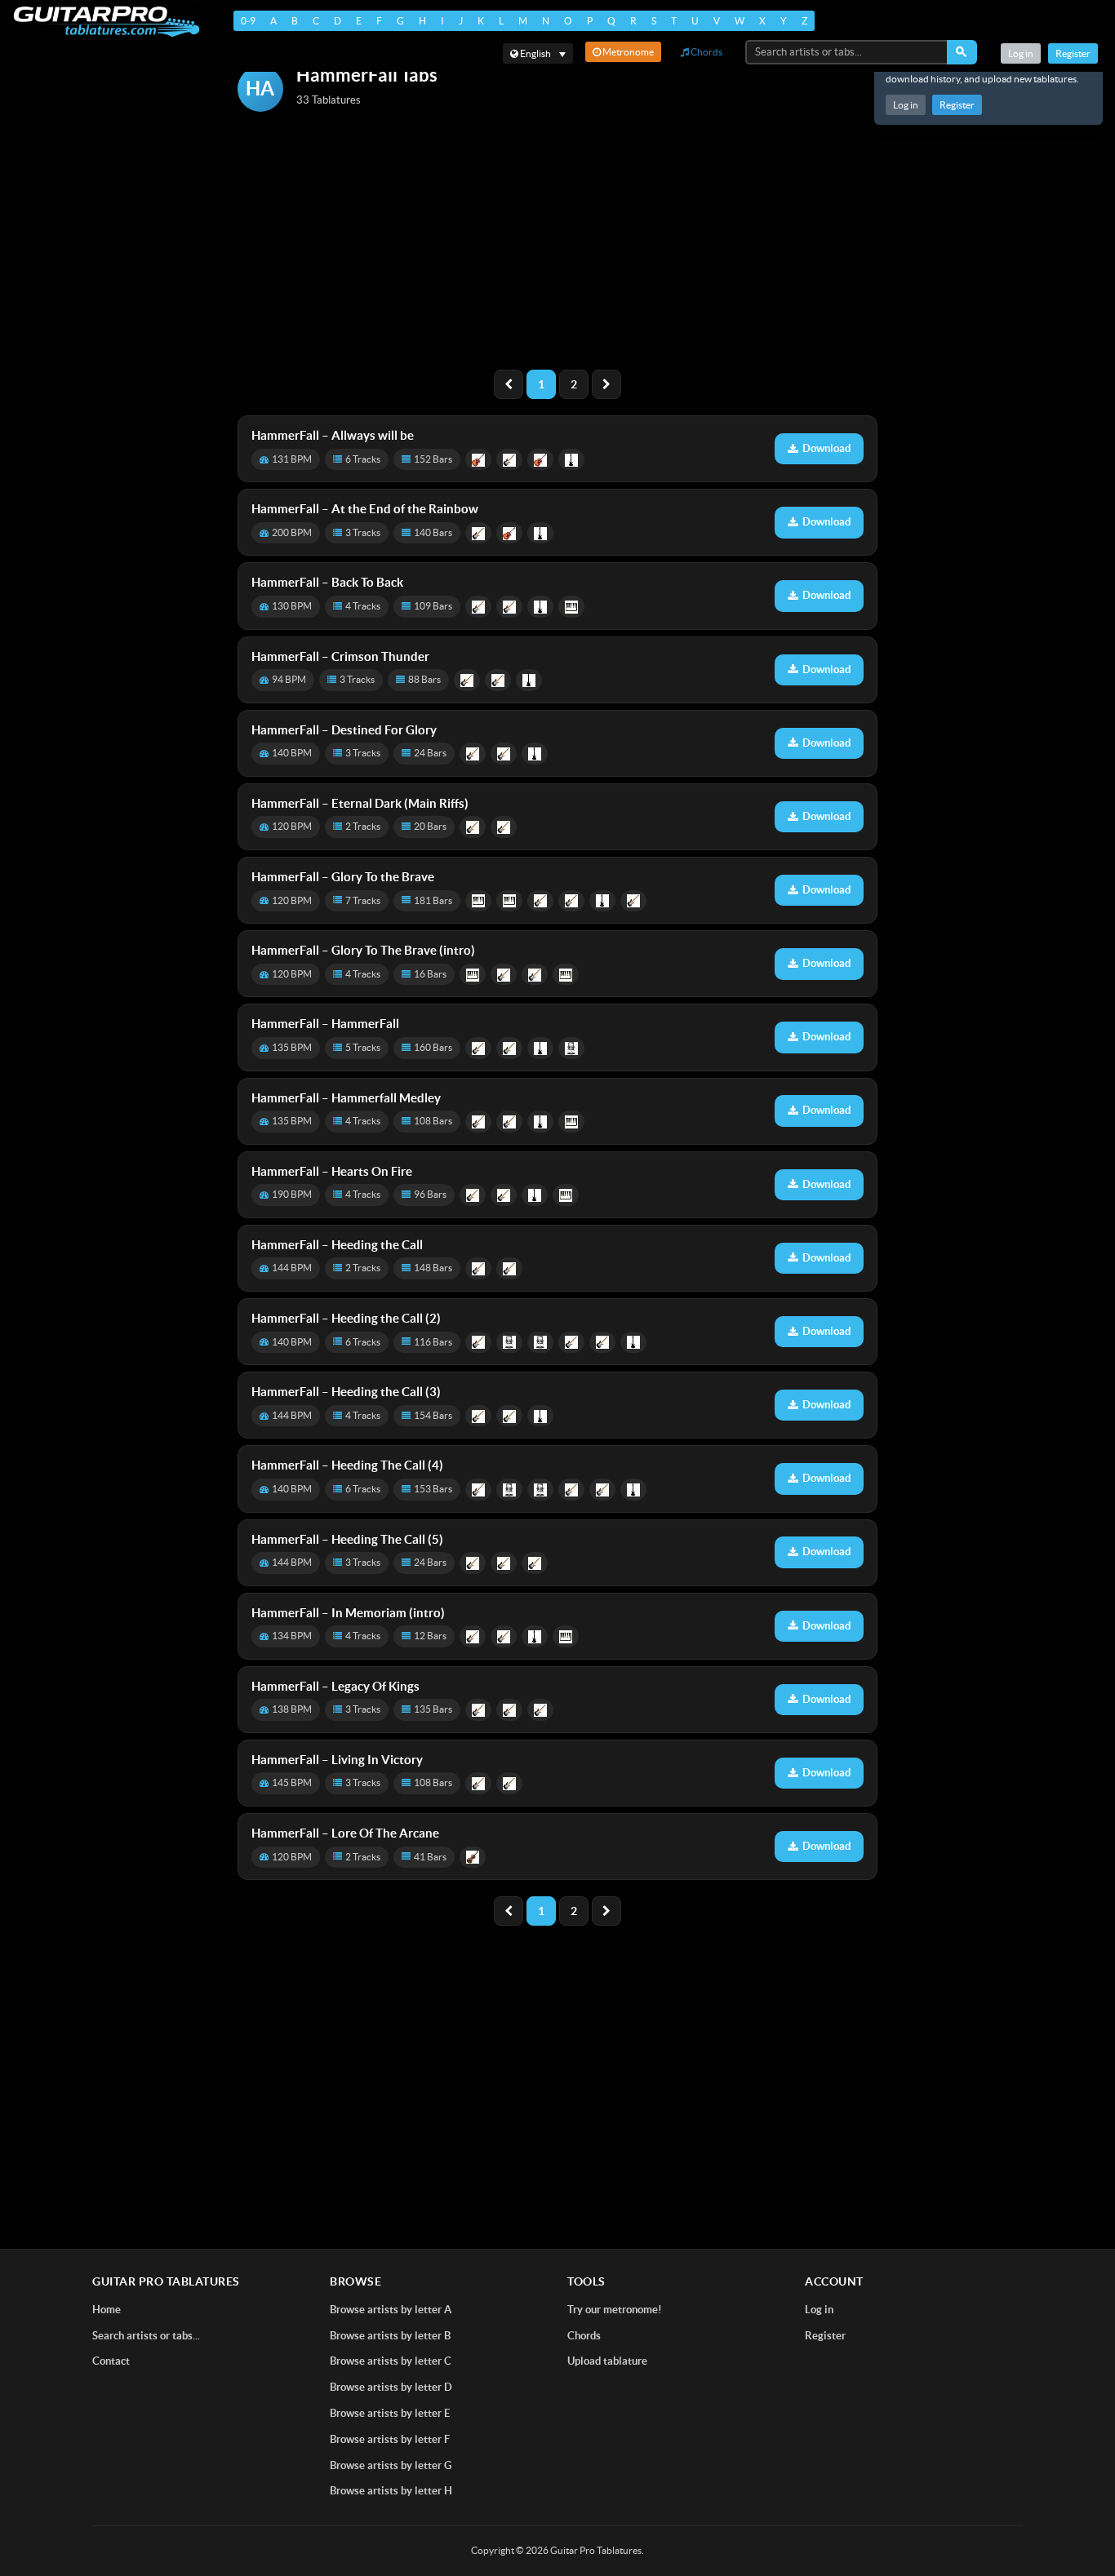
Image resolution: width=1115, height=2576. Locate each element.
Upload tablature (607, 2361)
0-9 (248, 21)
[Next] (606, 384)
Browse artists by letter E (390, 2413)
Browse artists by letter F (390, 2439)
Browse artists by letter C (391, 2361)
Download (826, 448)
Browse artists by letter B (390, 2336)
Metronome (627, 52)
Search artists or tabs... (146, 2336)
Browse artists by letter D (391, 2387)
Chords (706, 52)
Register (957, 105)
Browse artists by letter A (391, 2310)
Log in (906, 105)
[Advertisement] (557, 242)
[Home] (107, 22)
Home (107, 2310)
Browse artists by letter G (391, 2465)
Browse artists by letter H (391, 2491)
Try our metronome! (615, 2310)
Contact (111, 2361)
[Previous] (509, 384)
